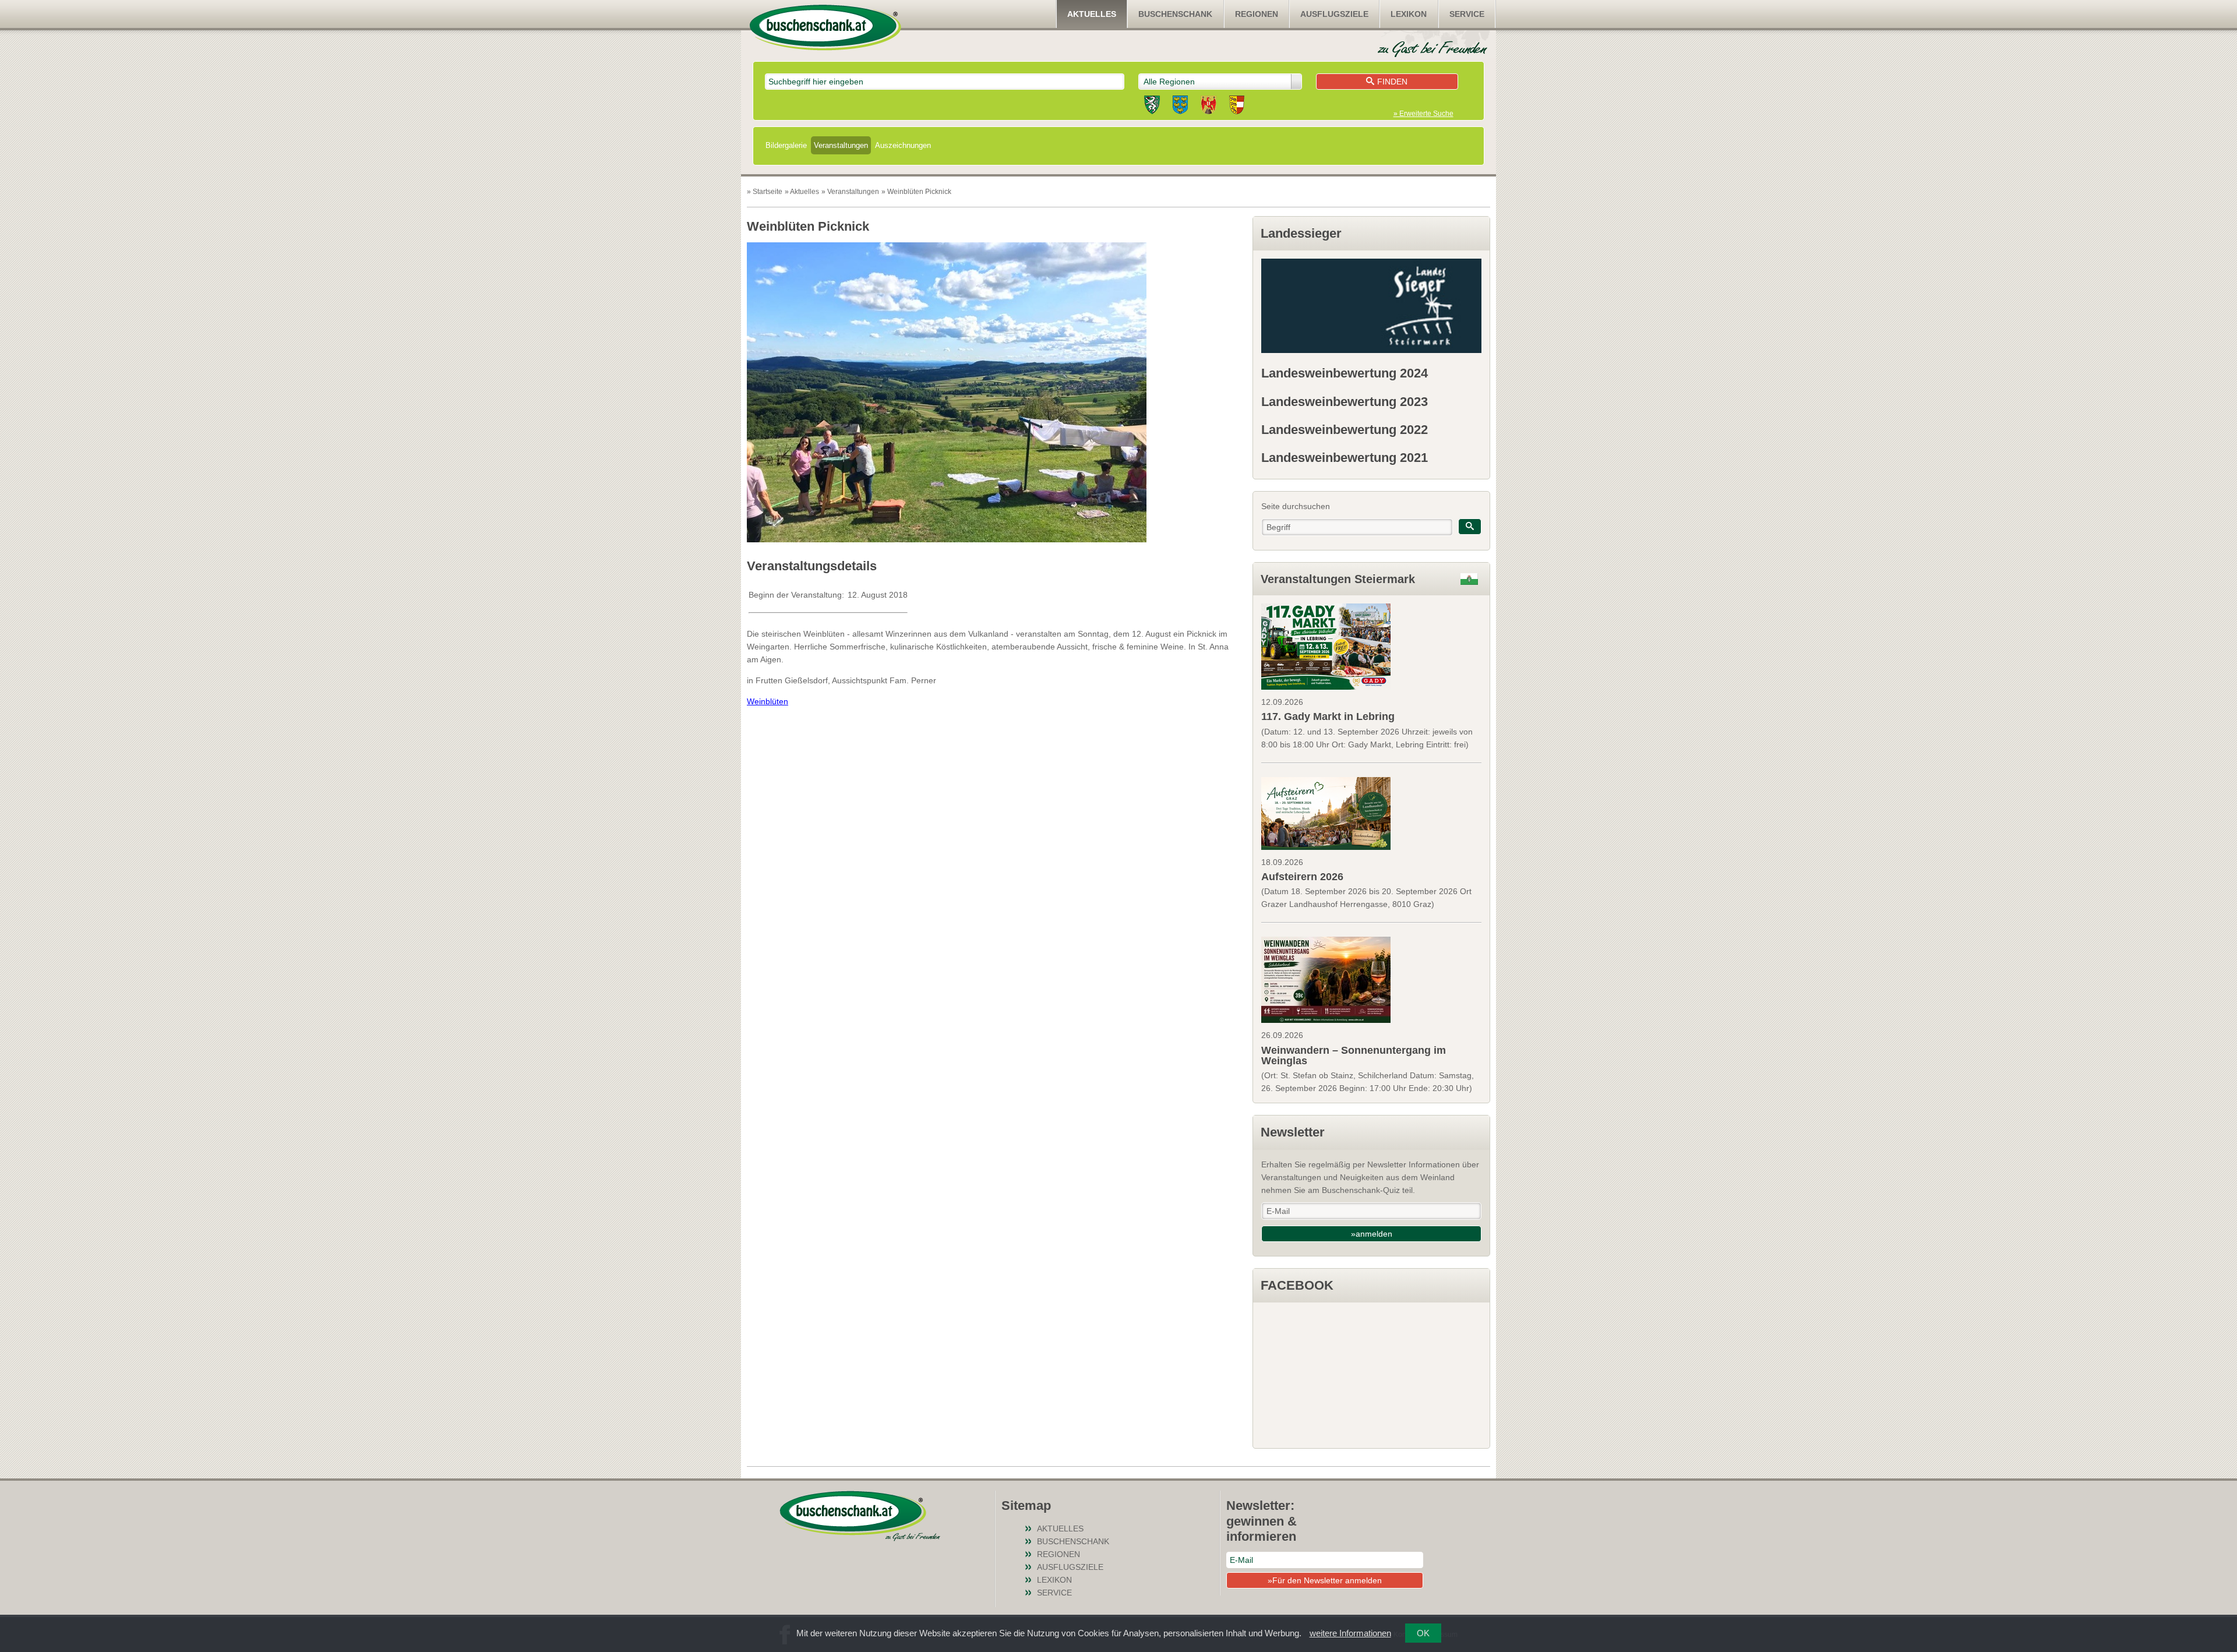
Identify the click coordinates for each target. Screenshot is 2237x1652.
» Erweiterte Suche (1423, 114)
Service (1467, 14)
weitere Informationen (1350, 1633)
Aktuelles (1092, 14)
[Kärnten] (1237, 107)
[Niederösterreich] (1180, 107)
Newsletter (1293, 1132)
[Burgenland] (1209, 107)
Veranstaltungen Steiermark (1338, 579)
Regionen (1257, 14)
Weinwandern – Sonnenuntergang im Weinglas (1354, 1056)
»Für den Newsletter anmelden (1325, 1580)
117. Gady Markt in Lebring (1328, 716)
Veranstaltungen (841, 145)
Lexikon (1409, 14)
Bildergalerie (786, 145)
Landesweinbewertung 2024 (1345, 373)
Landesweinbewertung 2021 (1345, 458)
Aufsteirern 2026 (1302, 877)
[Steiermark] (1152, 107)
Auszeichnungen (903, 145)
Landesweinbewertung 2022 (1345, 430)
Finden (1392, 82)
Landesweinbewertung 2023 (1345, 402)
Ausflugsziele (1334, 14)
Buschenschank (1175, 14)
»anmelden (1372, 1234)
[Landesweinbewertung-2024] (1371, 306)
